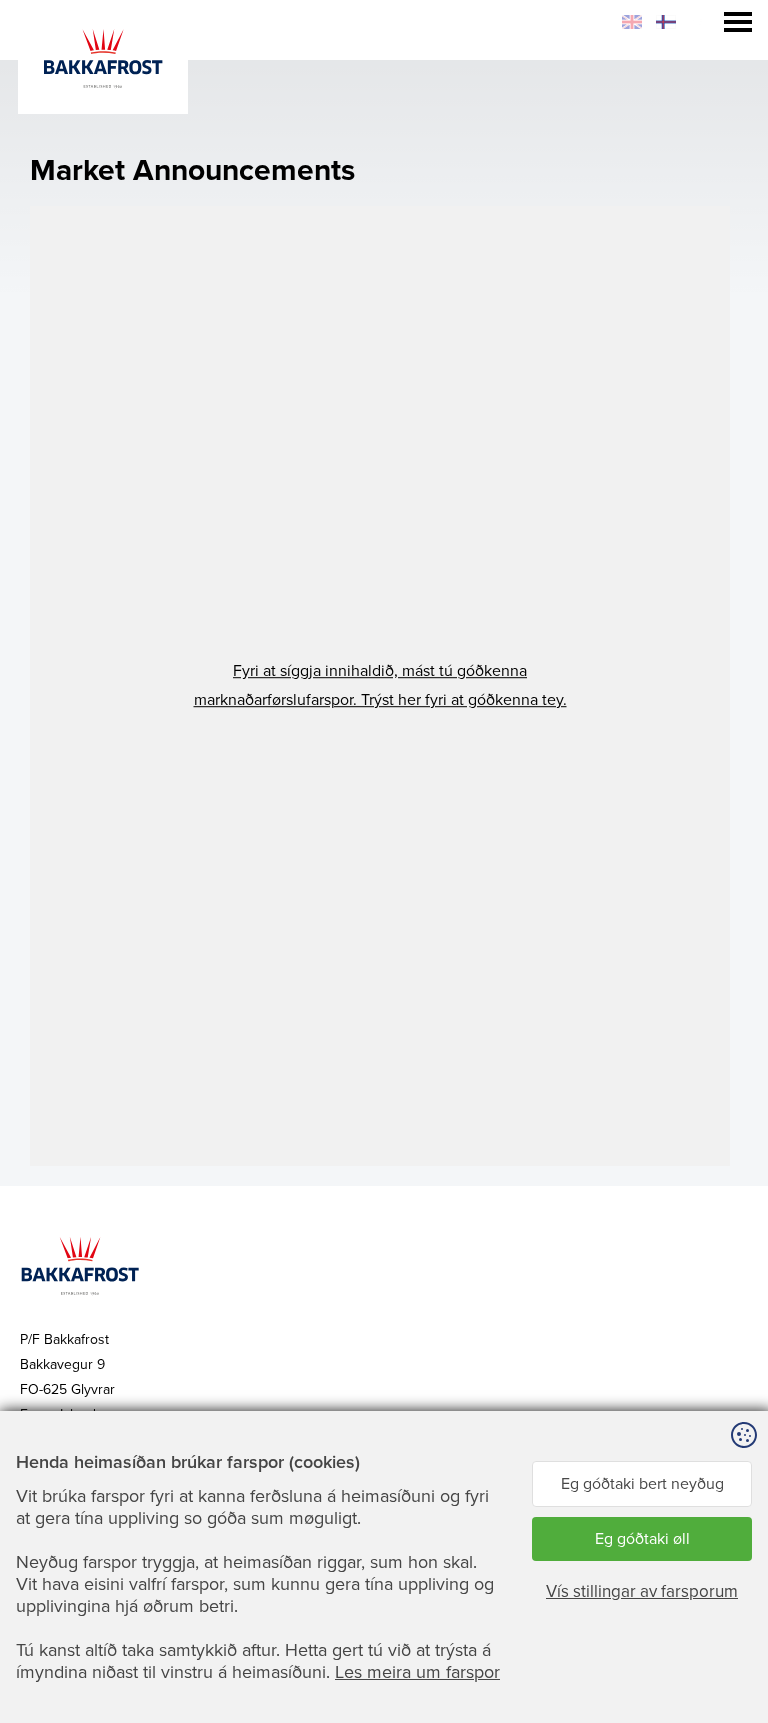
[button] (380, 686)
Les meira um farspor (417, 1672)
